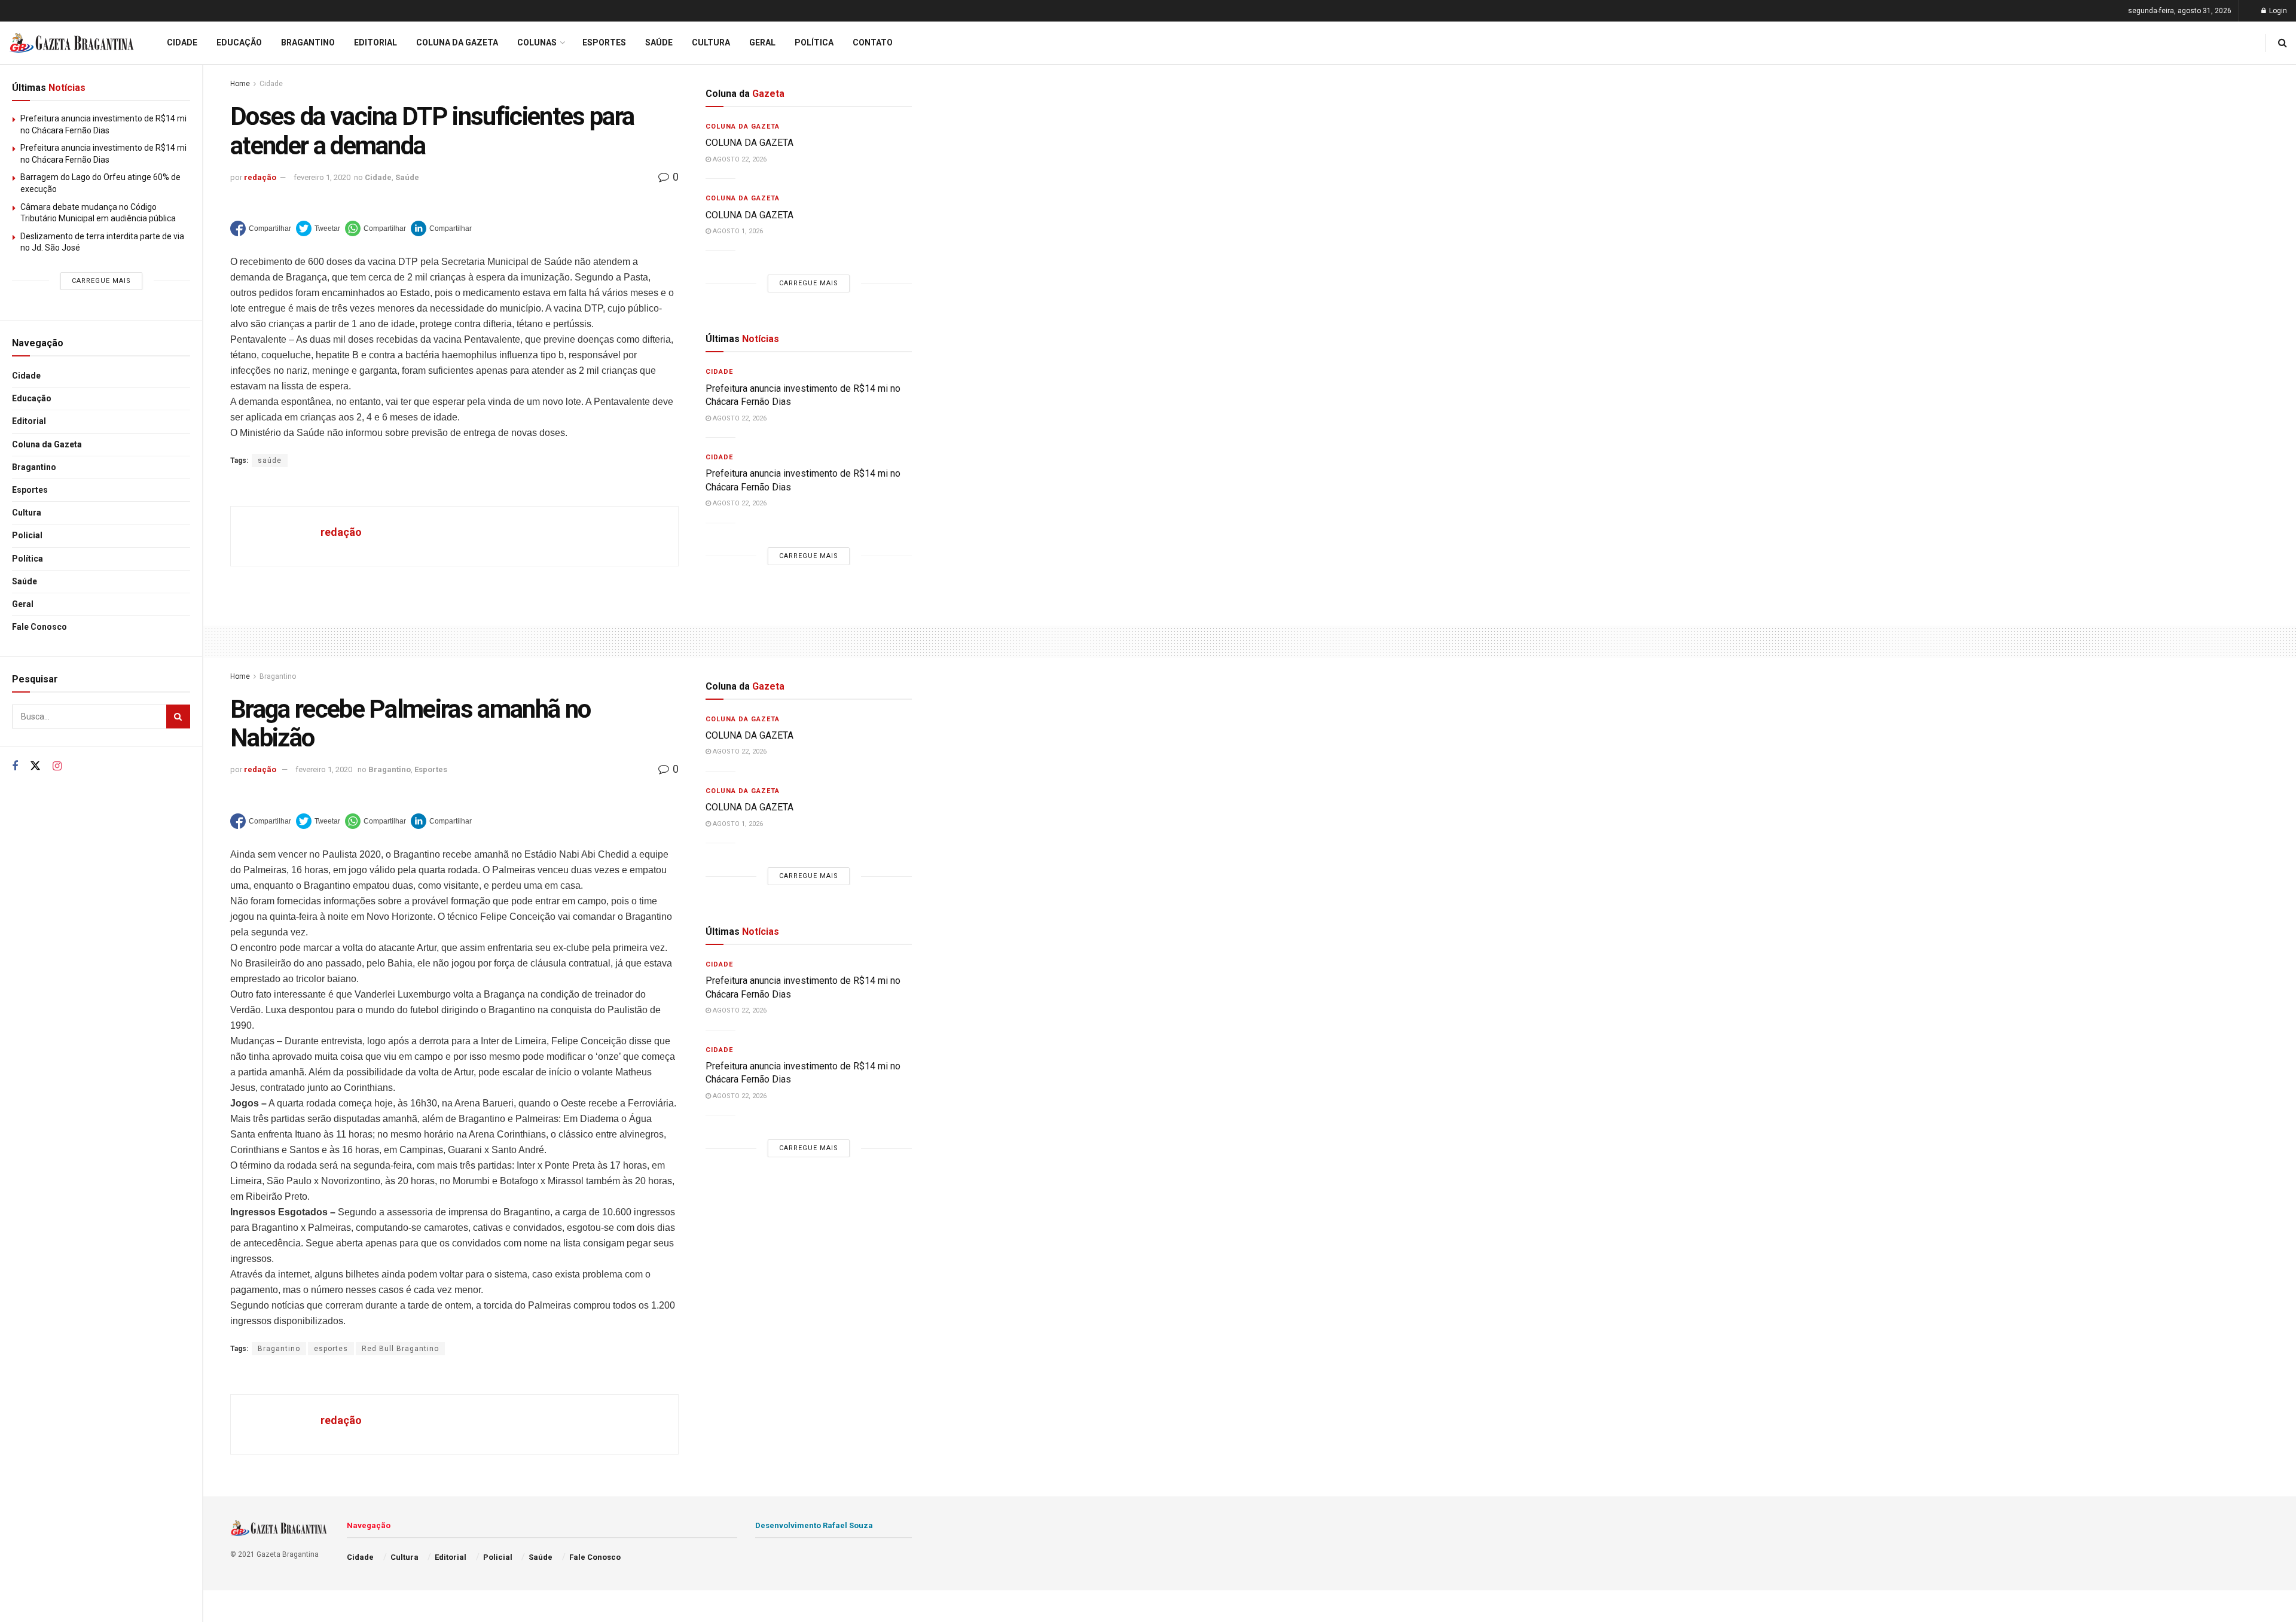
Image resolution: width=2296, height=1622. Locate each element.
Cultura (27, 513)
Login (2277, 11)
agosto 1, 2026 (737, 231)
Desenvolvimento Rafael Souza (814, 1525)
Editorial (29, 421)
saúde (270, 461)
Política (28, 559)
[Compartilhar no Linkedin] (441, 228)
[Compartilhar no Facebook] (261, 228)
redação (260, 177)
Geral (23, 604)
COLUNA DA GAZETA (749, 143)
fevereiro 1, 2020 (322, 177)
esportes (331, 1349)
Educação (32, 398)
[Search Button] (178, 717)
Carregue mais (101, 281)
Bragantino (34, 467)
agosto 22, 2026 (739, 159)
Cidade (26, 376)
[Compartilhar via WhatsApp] (375, 228)
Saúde (25, 581)
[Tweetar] (318, 228)
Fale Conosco (39, 627)
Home (240, 84)
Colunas (537, 42)
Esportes (30, 490)
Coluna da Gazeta (47, 444)
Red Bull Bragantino (400, 1349)
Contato (873, 42)
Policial (27, 535)
